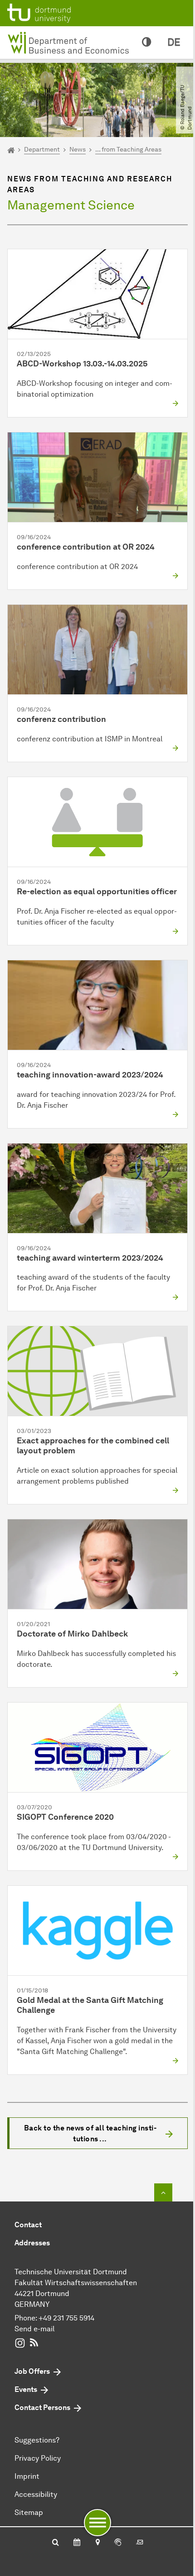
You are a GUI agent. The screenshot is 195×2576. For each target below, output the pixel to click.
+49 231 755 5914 (66, 2318)
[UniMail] (140, 2543)
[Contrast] (146, 43)
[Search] (56, 2543)
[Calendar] (77, 2543)
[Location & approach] (97, 2543)
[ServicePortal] (118, 2543)
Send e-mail (34, 2329)
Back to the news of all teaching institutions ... (90, 2133)
